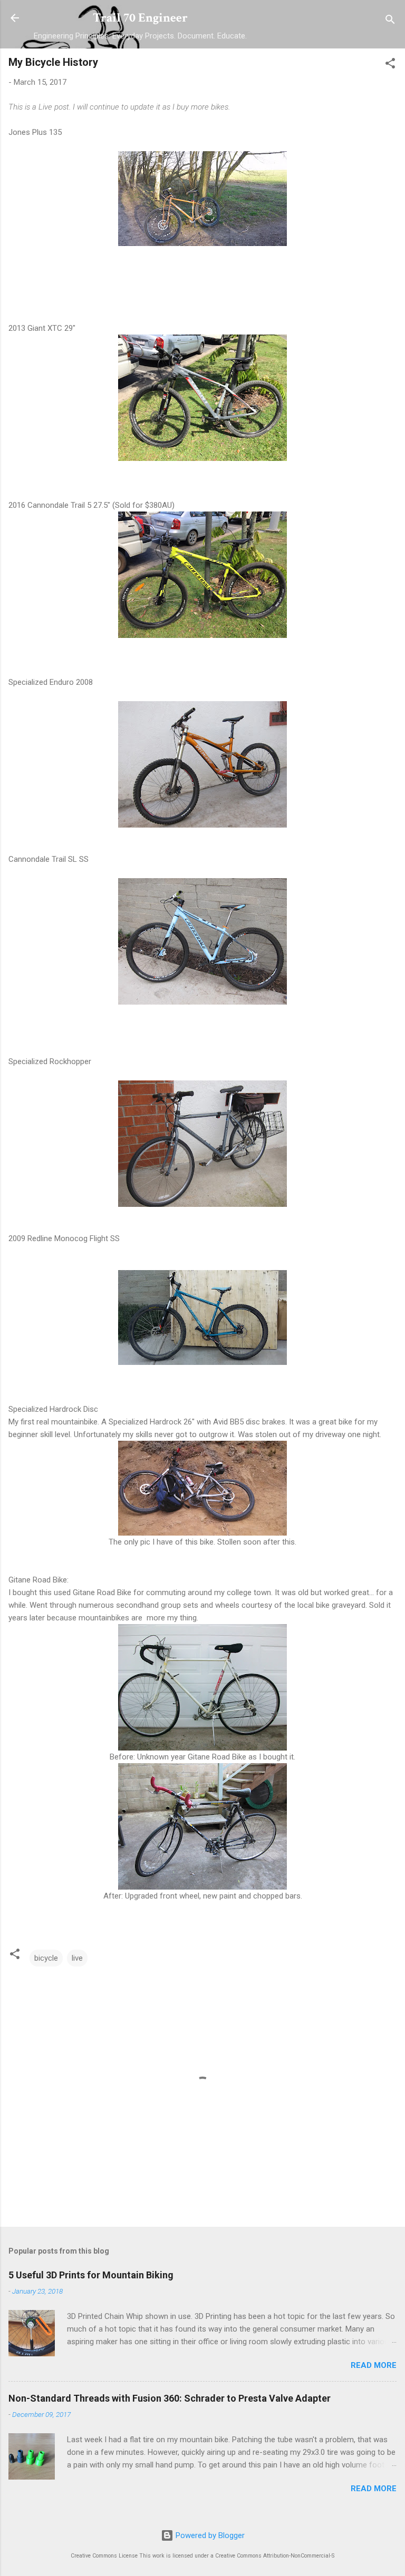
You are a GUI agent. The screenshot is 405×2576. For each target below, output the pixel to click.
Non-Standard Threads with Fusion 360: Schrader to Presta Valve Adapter (170, 2398)
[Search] (390, 21)
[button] (390, 65)
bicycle (46, 1958)
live (77, 1958)
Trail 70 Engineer (140, 18)
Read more (374, 2365)
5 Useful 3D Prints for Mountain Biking (91, 2275)
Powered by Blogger (209, 2535)
